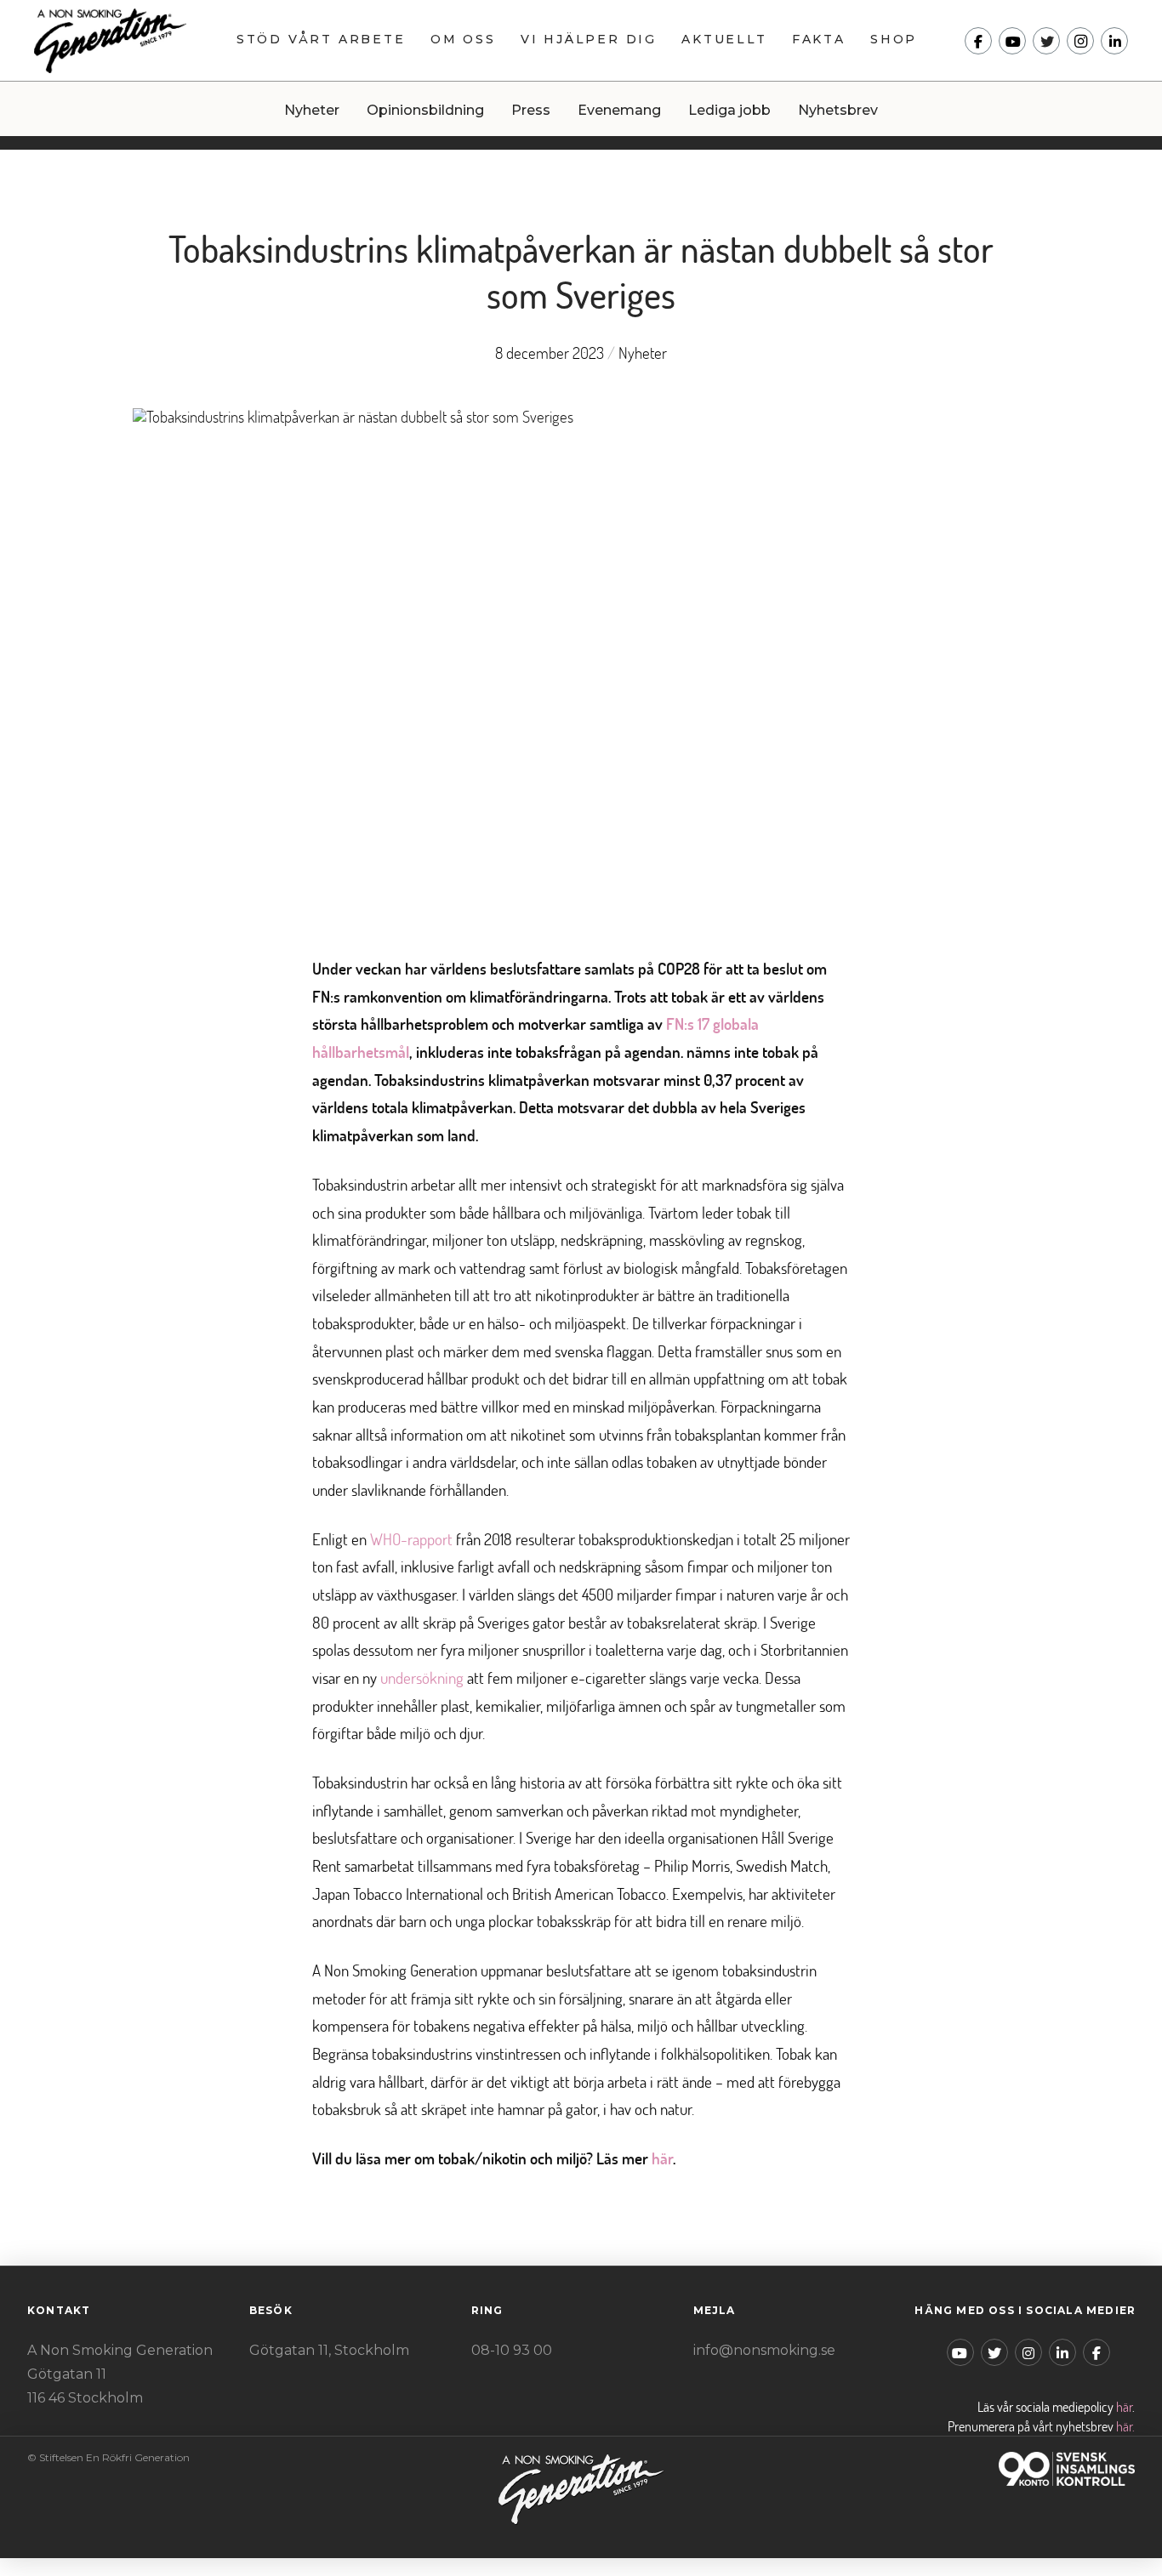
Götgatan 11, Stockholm (329, 2350)
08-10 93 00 (512, 2350)
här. (1125, 2426)
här (1124, 2407)
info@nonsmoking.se (764, 2350)
